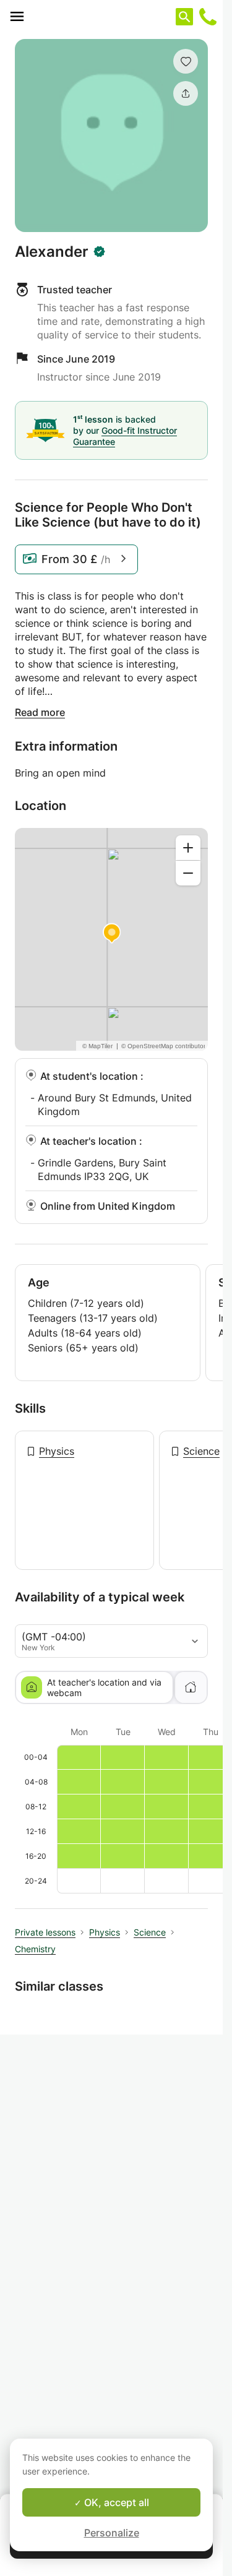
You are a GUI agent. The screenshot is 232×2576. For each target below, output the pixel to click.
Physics (57, 1451)
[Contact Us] (208, 17)
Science (201, 1451)
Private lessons (45, 1932)
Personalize (112, 2533)
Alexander (52, 252)
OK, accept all (115, 2502)
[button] (186, 61)
